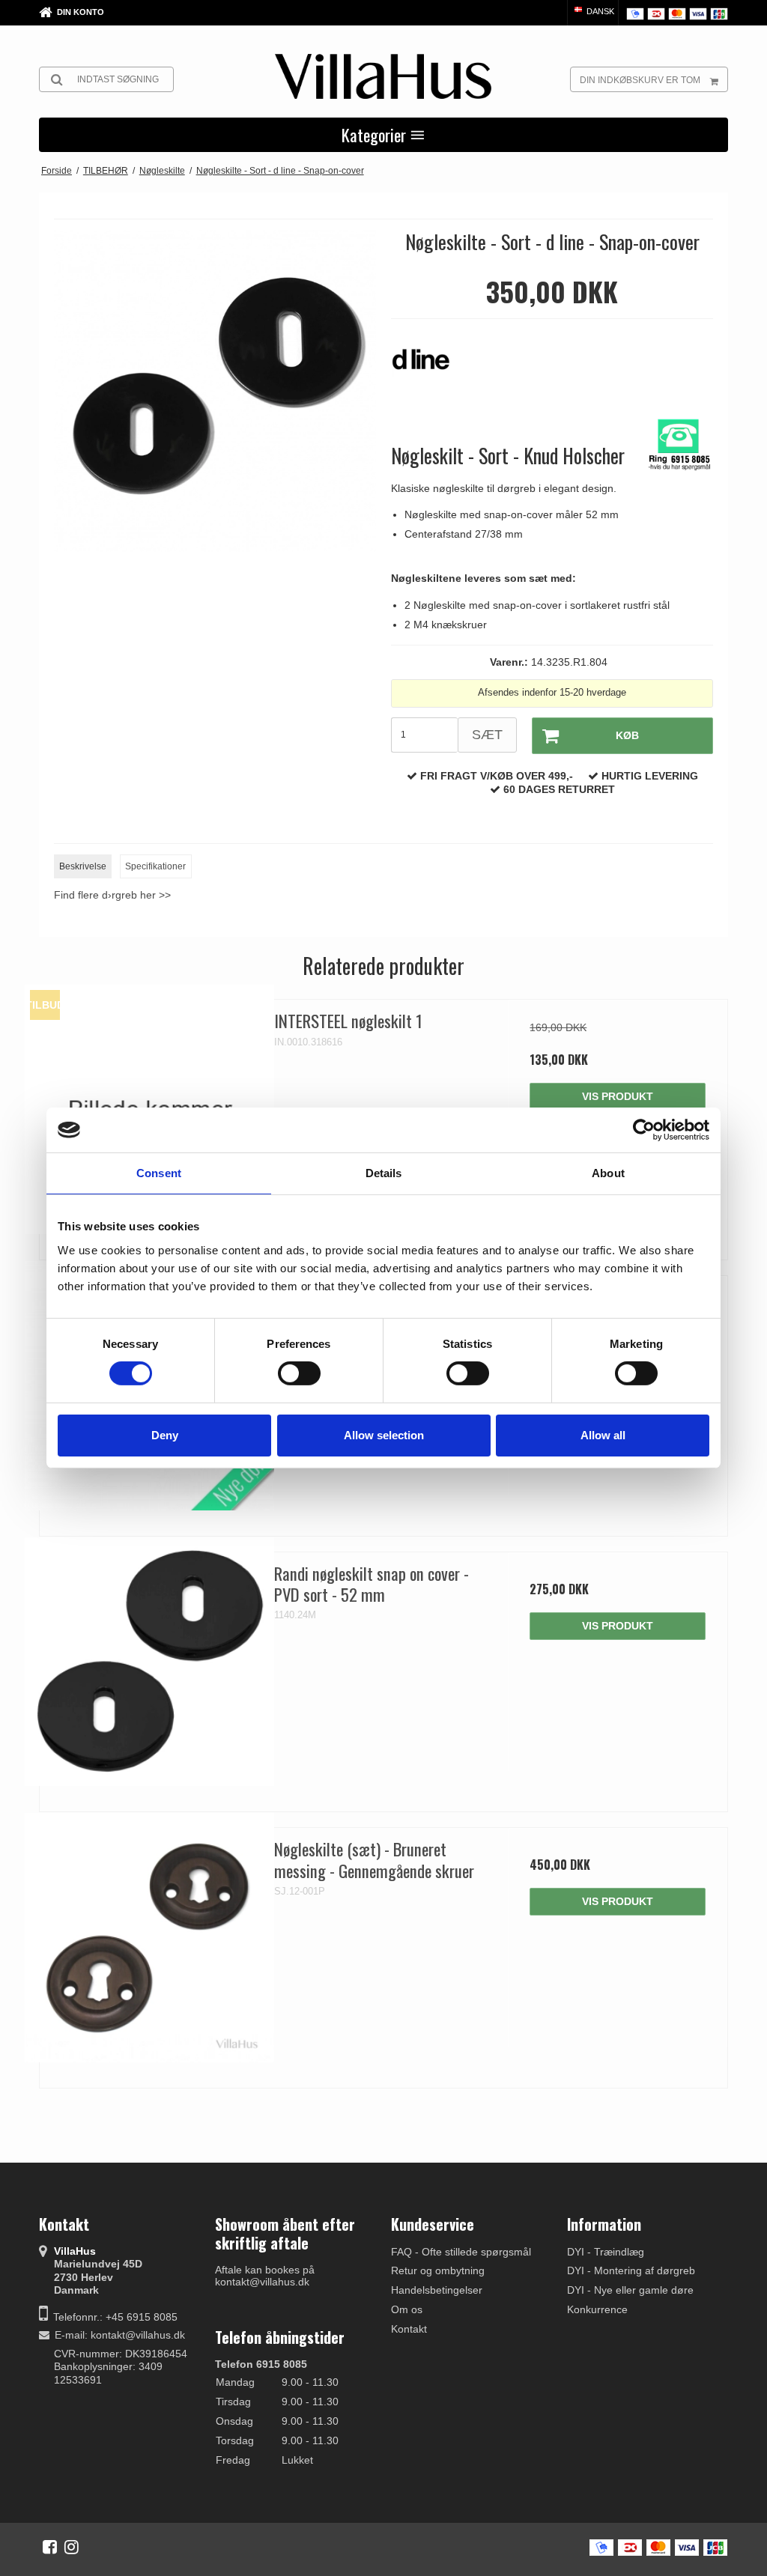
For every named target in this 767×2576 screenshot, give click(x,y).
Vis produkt (618, 1096)
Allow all (603, 1435)
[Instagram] (72, 2547)
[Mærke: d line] (428, 367)
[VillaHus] (383, 76)
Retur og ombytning (438, 2270)
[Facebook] (50, 2547)
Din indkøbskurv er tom (640, 80)
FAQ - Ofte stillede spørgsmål (461, 2252)
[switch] (299, 1373)
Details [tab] (384, 1173)
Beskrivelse (83, 866)
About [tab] (608, 1173)
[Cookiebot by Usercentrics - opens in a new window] (644, 1130)
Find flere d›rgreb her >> (112, 895)
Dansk (599, 11)
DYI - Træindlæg (606, 2252)
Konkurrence (597, 2309)
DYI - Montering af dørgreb (631, 2270)
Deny (165, 1435)
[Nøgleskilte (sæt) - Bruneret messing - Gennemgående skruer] (149, 1938)
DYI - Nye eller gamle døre (630, 2290)
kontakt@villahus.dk (138, 2335)
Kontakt (409, 2329)
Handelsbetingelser (437, 2290)
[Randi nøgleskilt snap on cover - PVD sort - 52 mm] (149, 1662)
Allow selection (384, 1435)
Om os (407, 2309)
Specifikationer (155, 866)
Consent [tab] (159, 1173)
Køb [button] (627, 735)
